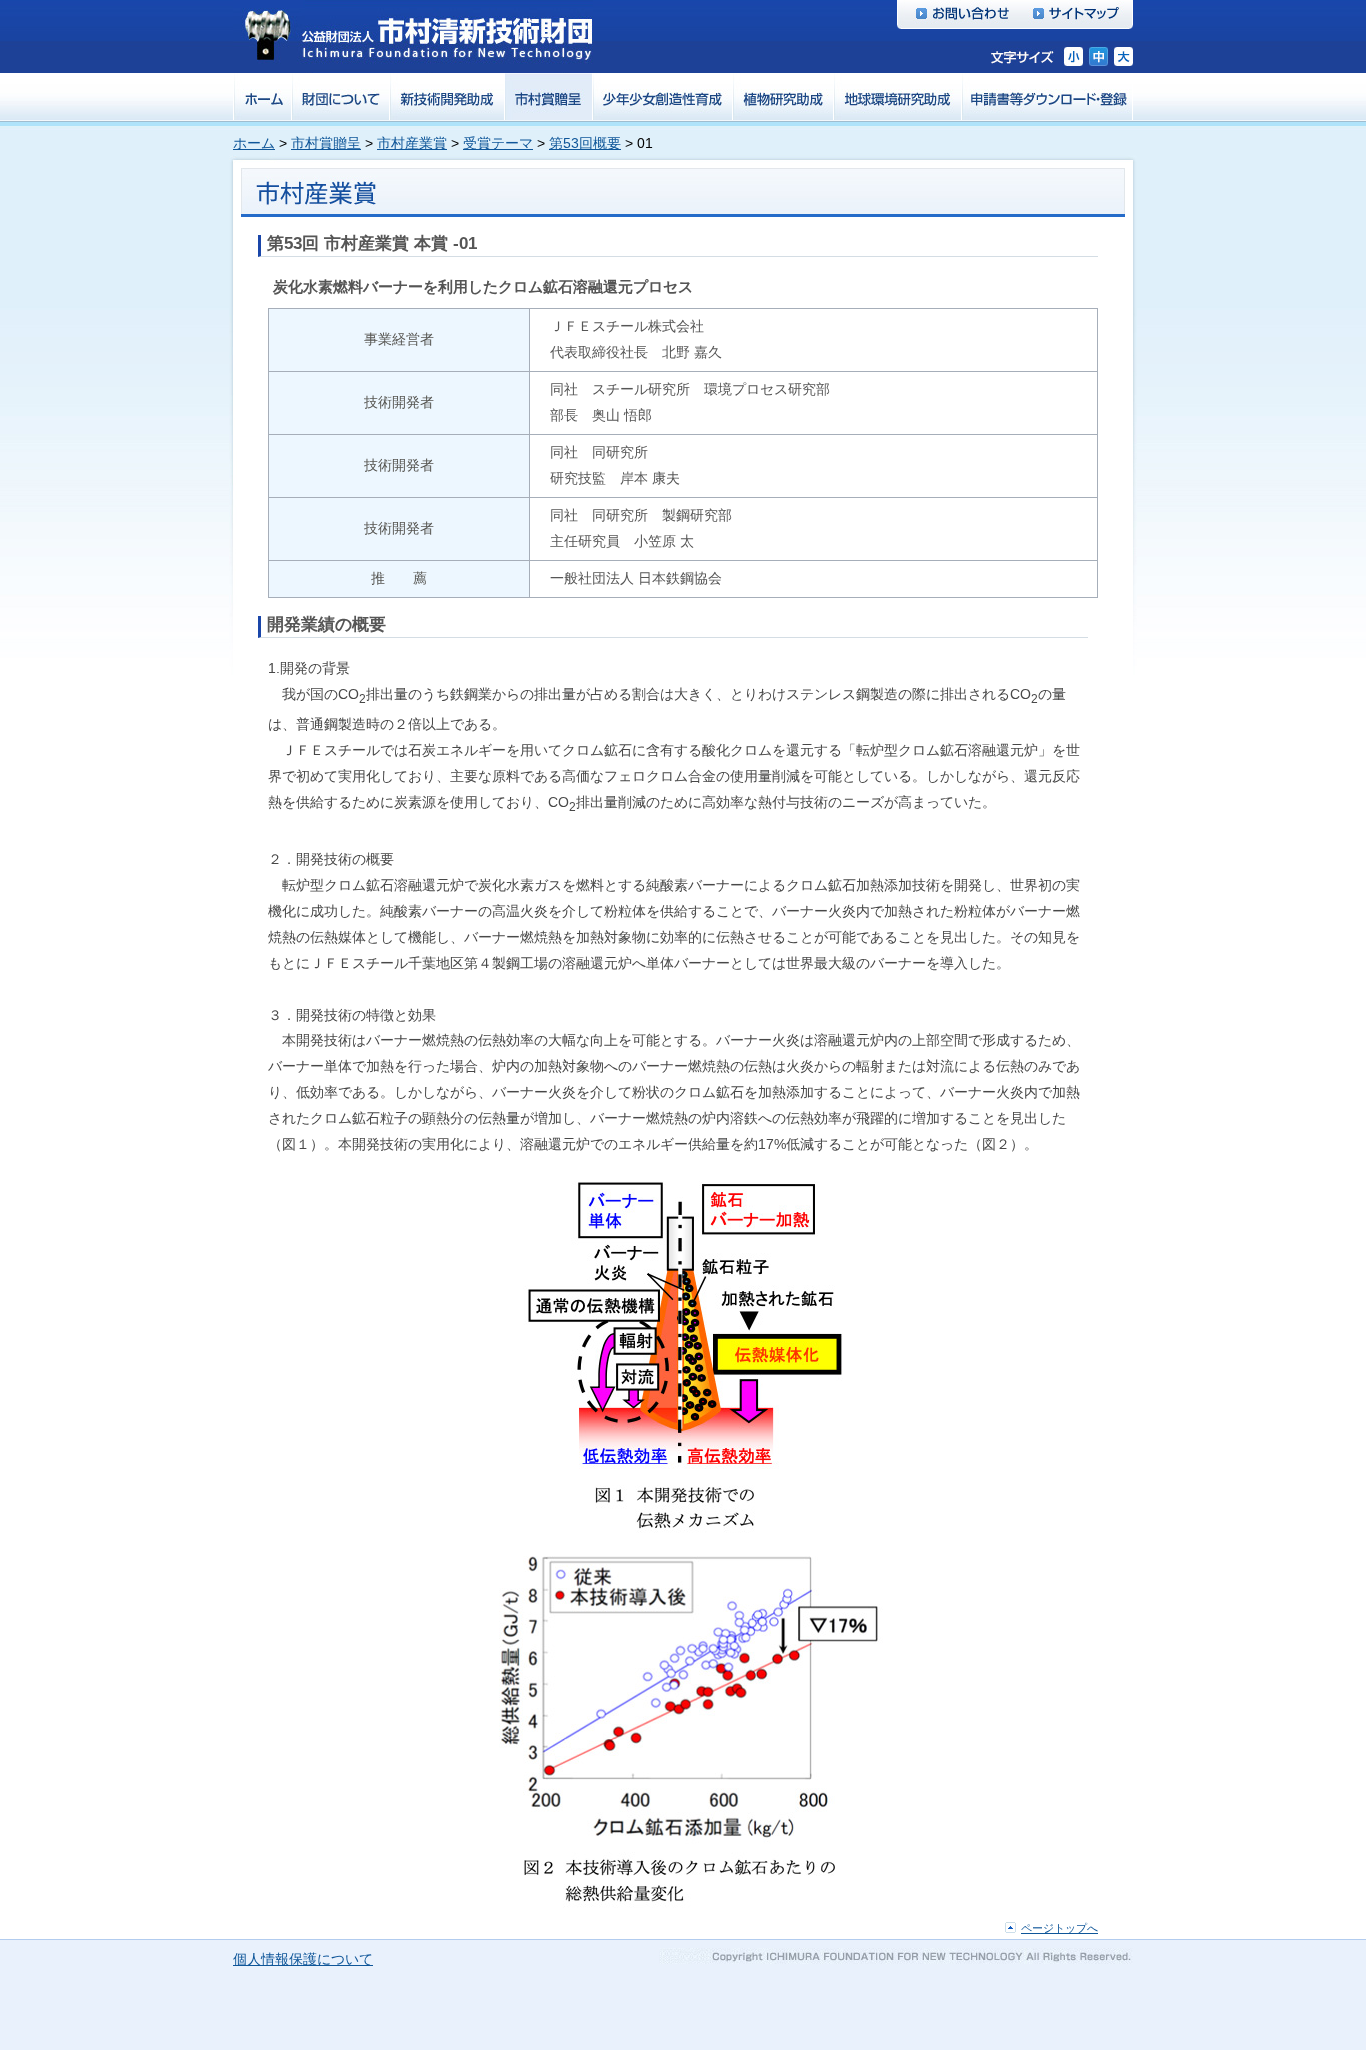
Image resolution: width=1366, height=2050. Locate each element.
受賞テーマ (498, 143)
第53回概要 (585, 143)
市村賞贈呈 (326, 143)
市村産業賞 (412, 143)
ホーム (254, 143)
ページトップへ (1059, 1928)
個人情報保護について (303, 1959)
